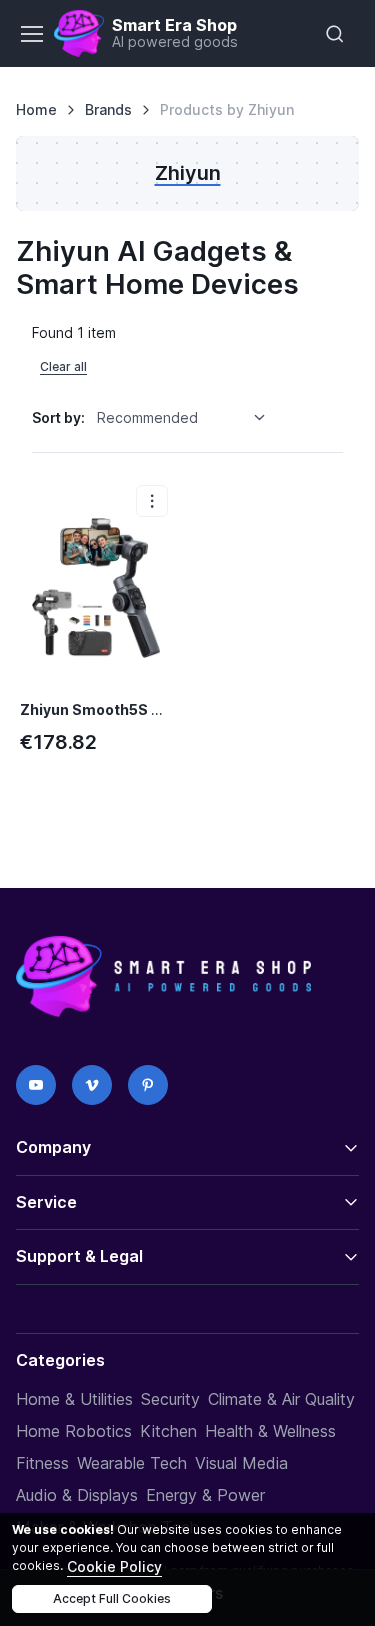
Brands (108, 109)
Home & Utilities (74, 1399)
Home (36, 109)
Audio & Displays (77, 1495)
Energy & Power (205, 1495)
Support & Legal (79, 1256)
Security (170, 1399)
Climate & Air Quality (281, 1399)
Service (46, 1202)
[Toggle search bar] (335, 34)
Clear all (63, 366)
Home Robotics (74, 1431)
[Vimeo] (92, 1085)
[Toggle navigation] (31, 34)
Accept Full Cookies (112, 1598)
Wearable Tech (132, 1463)
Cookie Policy (114, 1566)
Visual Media (241, 1463)
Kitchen (168, 1431)
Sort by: (58, 417)
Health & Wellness (270, 1431)
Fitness (42, 1463)
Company (53, 1147)
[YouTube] (36, 1085)
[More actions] (152, 501)
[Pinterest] (148, 1085)
